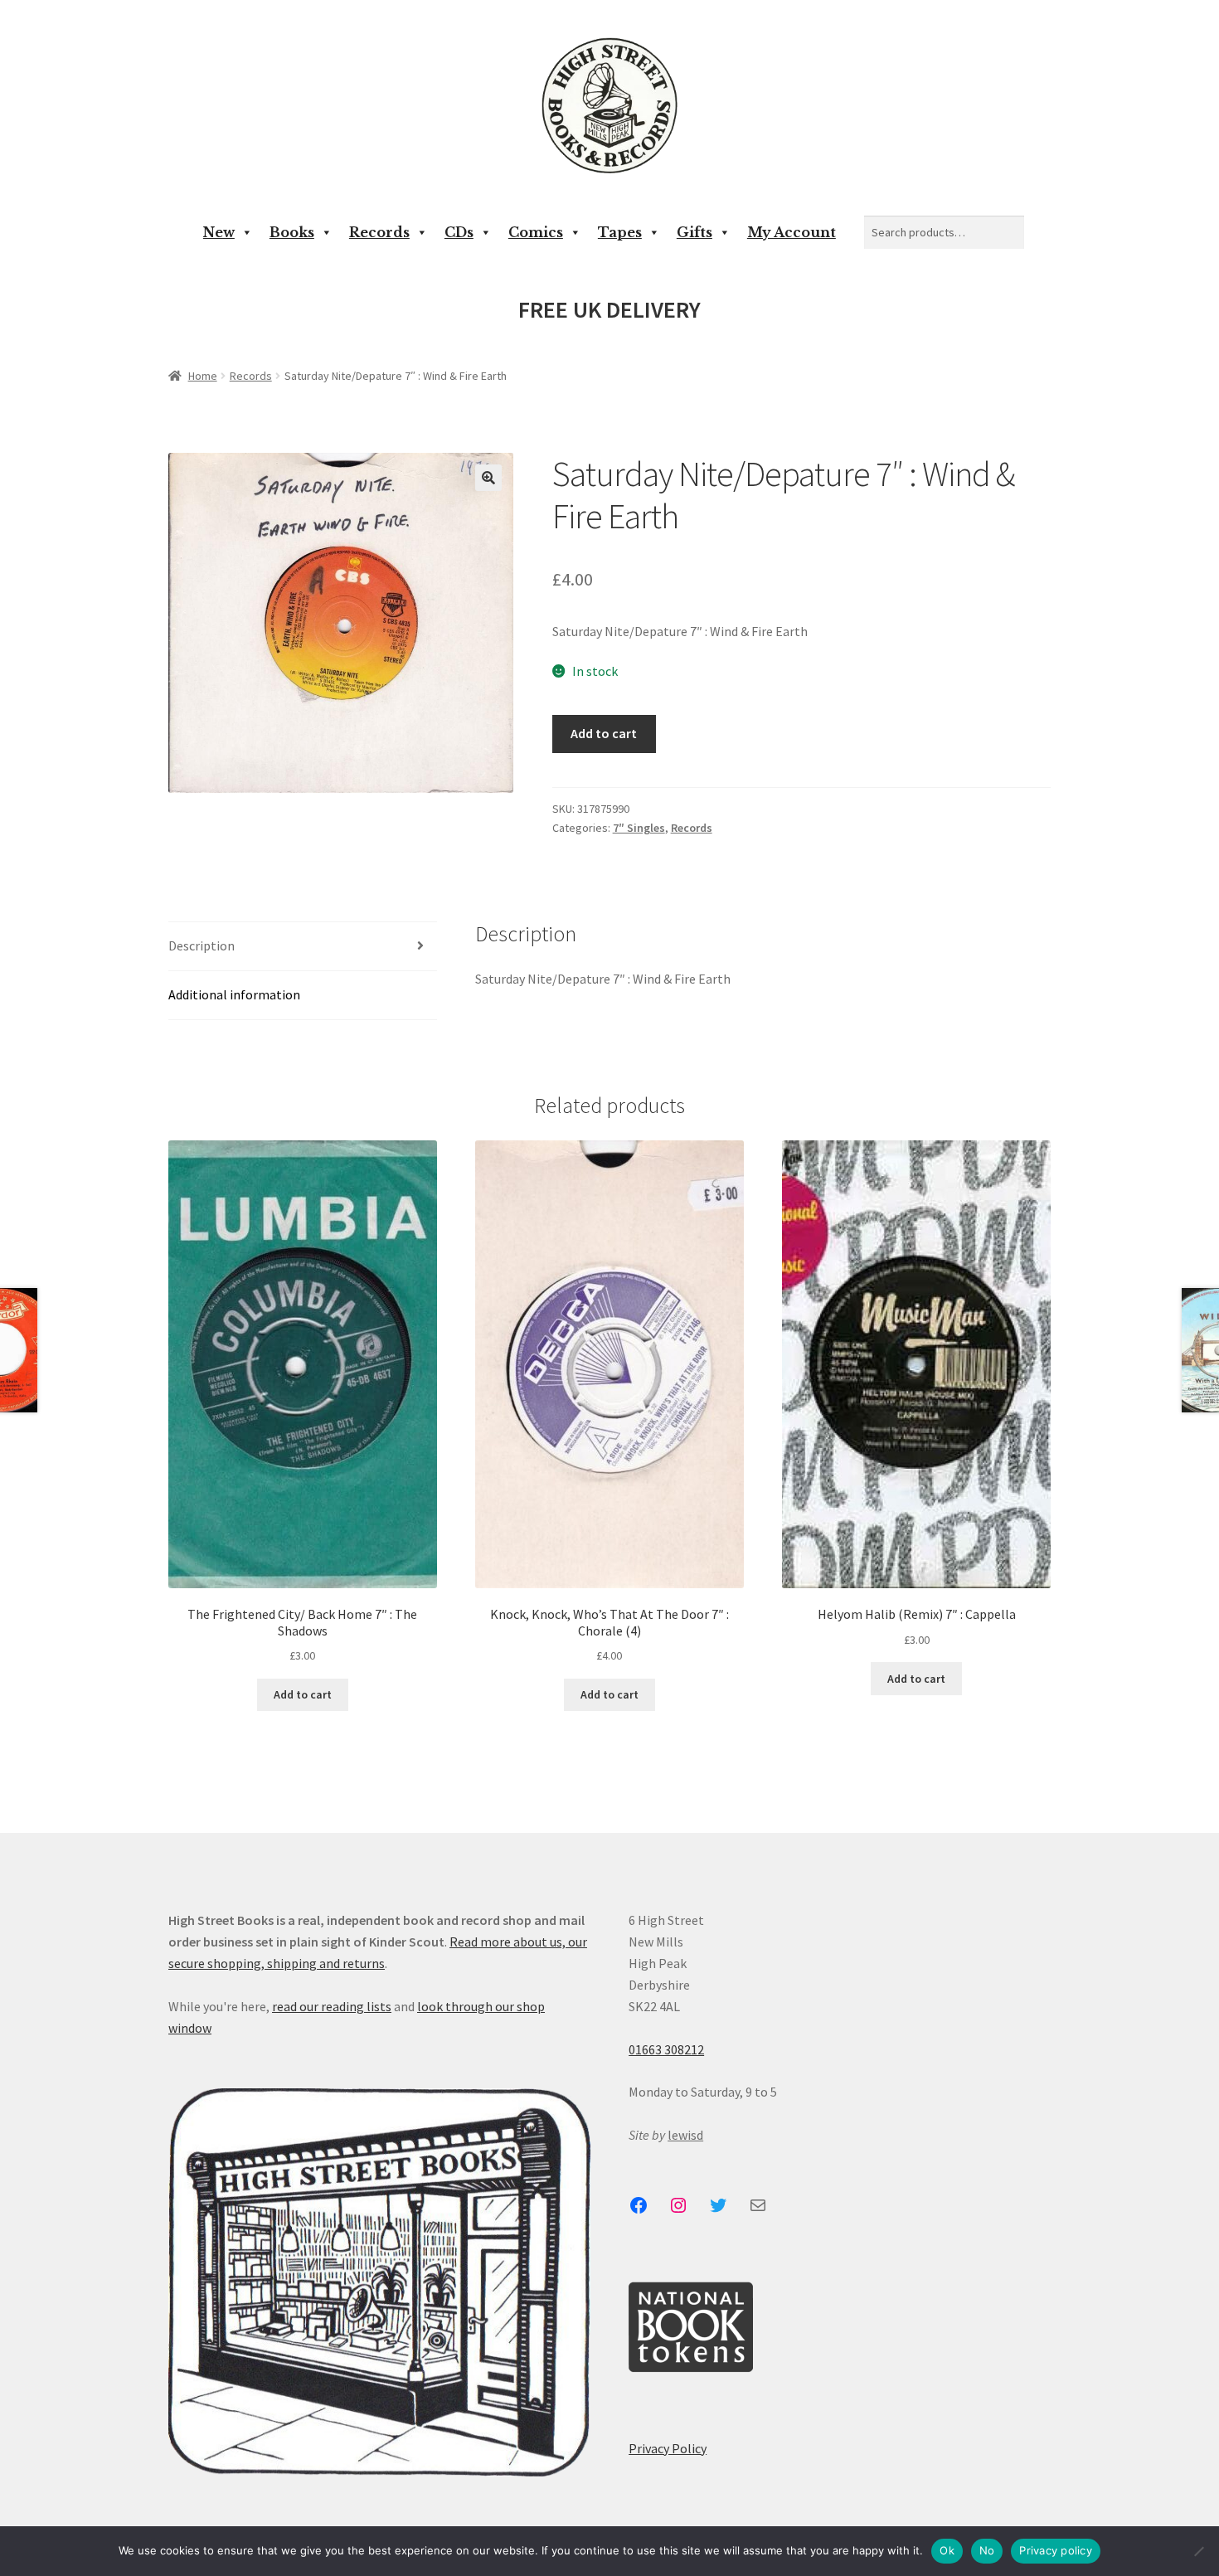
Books (292, 232)
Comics (536, 232)
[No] (1198, 2551)
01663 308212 (666, 2049)
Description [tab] (202, 945)
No (987, 2550)
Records (379, 232)
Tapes (620, 232)
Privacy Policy (668, 2448)
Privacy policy (1056, 2550)
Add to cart (604, 733)
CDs (459, 232)
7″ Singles (639, 828)
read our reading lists (332, 2006)
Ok (947, 2550)
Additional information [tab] (234, 994)
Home (203, 376)
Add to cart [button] (303, 1694)
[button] (488, 478)
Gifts (694, 232)
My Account (792, 232)
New (219, 232)
